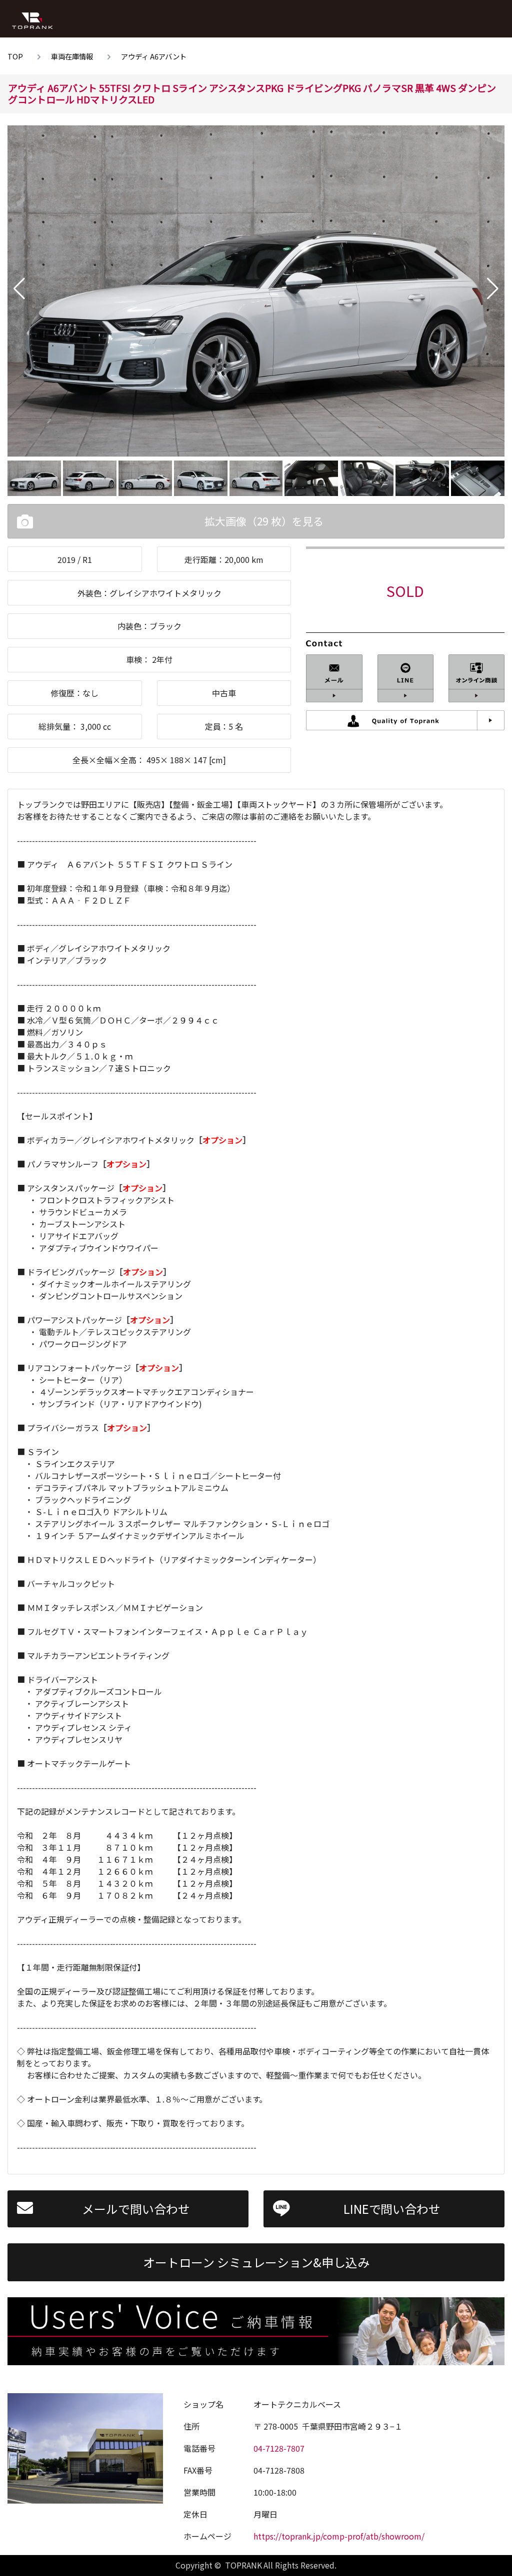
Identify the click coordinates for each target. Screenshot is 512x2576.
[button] (19, 289)
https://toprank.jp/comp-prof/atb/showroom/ (339, 2536)
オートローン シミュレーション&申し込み (256, 2262)
